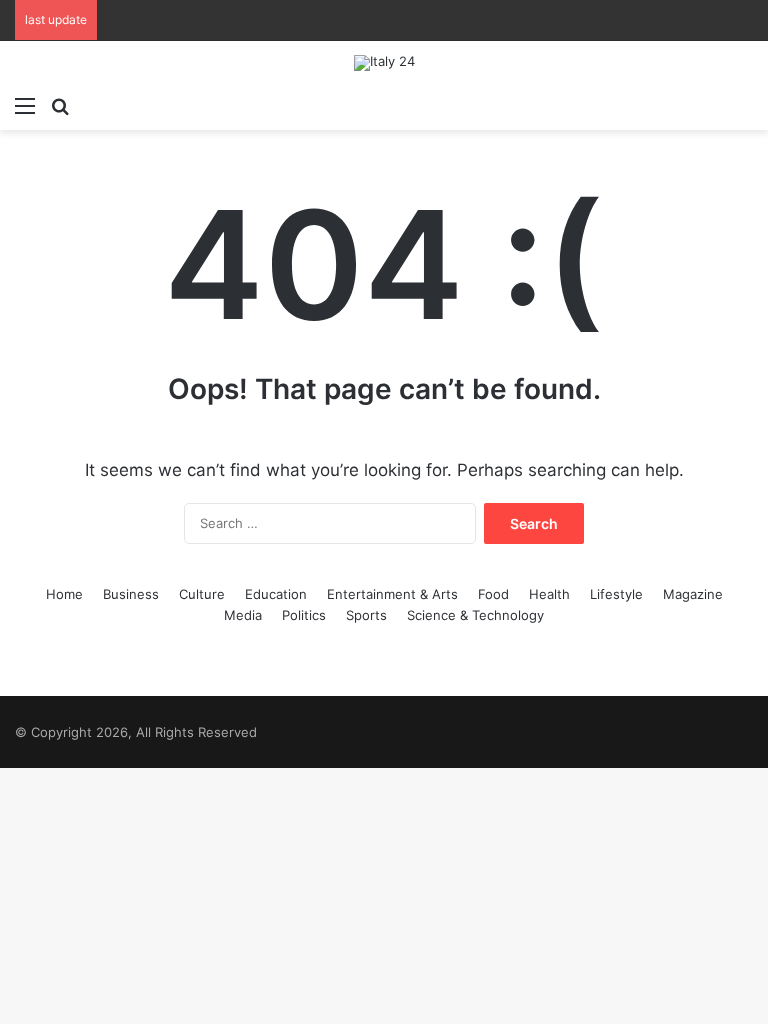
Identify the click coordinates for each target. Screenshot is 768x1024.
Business (131, 594)
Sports (366, 615)
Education (276, 594)
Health (549, 594)
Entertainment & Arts (392, 594)
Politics (304, 615)
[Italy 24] (384, 63)
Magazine (693, 594)
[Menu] (25, 105)
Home (64, 594)
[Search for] (60, 105)
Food (493, 594)
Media (243, 615)
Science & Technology (475, 615)
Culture (202, 594)
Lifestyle (616, 594)
